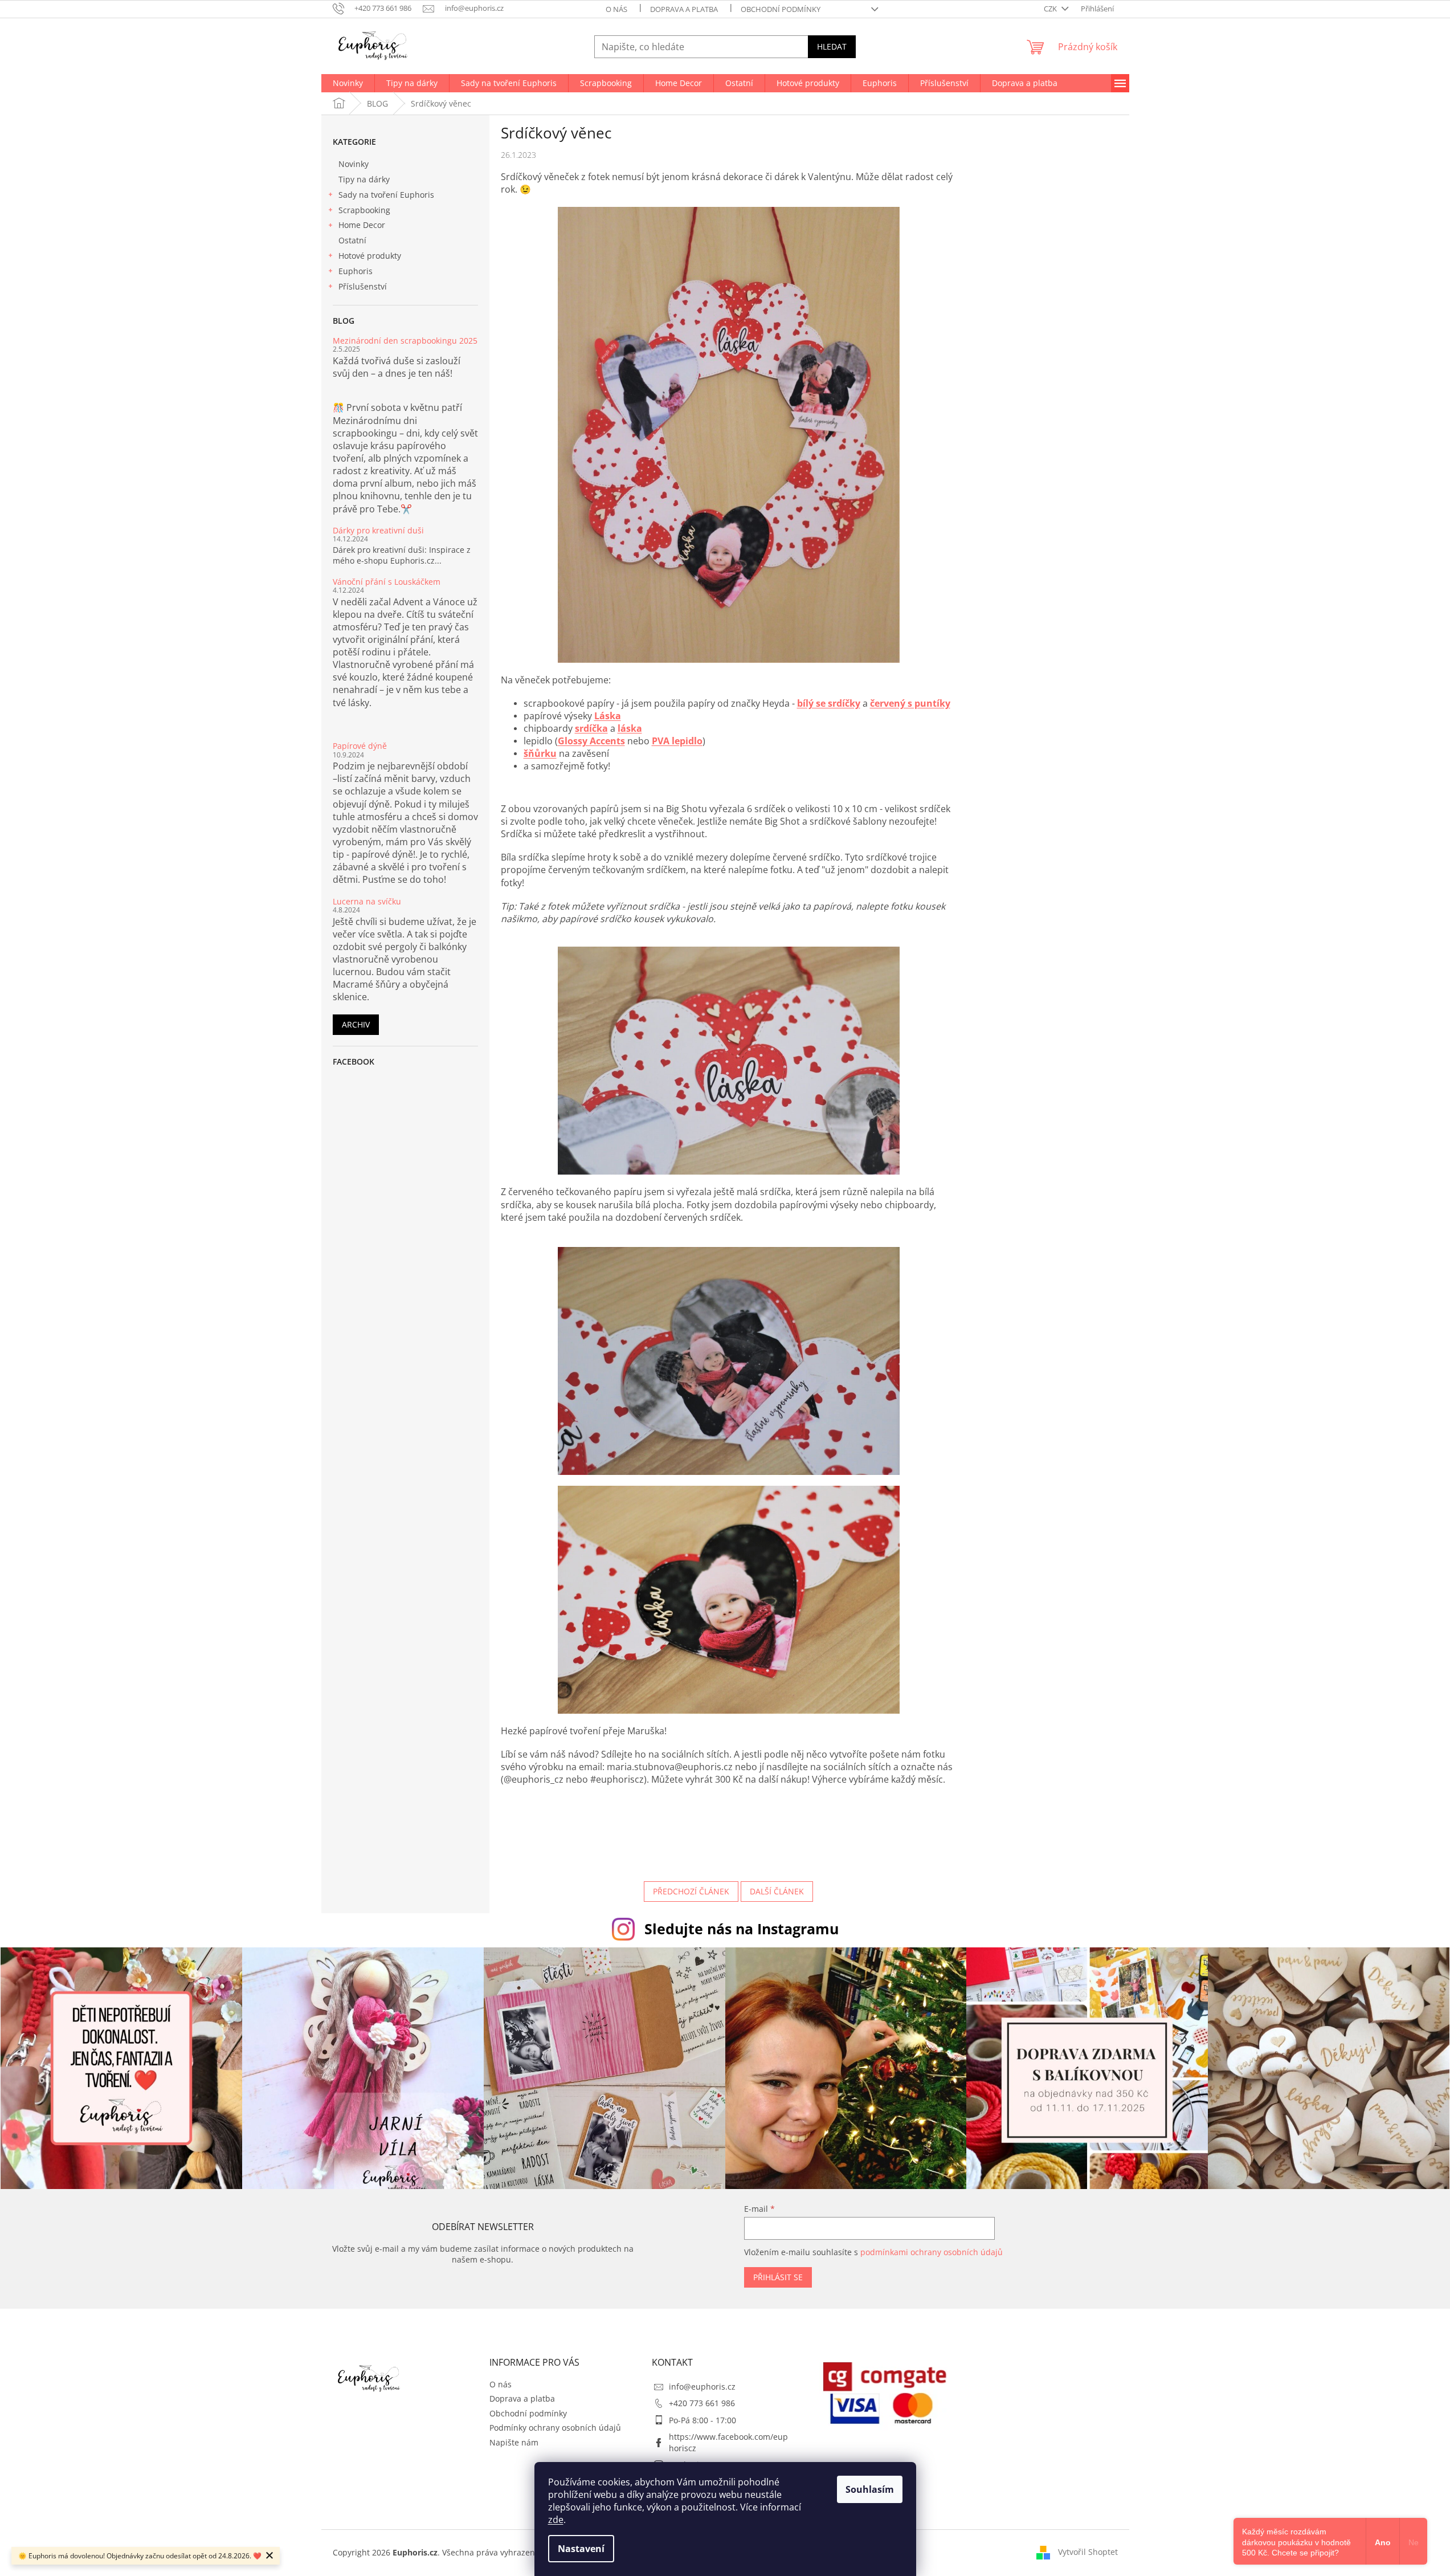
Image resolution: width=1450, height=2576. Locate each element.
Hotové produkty (370, 256)
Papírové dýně (360, 746)
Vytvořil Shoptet (1088, 2552)
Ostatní (352, 240)
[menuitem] (348, 83)
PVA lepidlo (677, 741)
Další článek (777, 1891)
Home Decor (362, 225)
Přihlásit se (778, 2277)
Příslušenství (363, 286)
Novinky (354, 164)
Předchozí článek (691, 1891)
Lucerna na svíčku (367, 901)
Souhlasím (870, 2489)
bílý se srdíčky (829, 703)
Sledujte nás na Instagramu (742, 1929)
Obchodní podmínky (781, 9)
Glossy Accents (591, 741)
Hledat (832, 46)
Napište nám (514, 2442)
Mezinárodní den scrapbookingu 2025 (405, 341)
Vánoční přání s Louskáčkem (387, 582)
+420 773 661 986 (702, 2403)
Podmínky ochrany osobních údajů (555, 2428)
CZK (1051, 9)
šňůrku (540, 753)
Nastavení (581, 2549)
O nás (616, 9)
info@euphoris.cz (702, 2387)
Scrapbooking (364, 210)
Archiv (356, 1024)
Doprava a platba (684, 9)
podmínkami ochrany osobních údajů (932, 2252)
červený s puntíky (910, 703)
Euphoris (356, 271)
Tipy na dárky (364, 179)
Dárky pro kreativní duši (378, 530)
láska (630, 728)
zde (556, 2520)
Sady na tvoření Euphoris (386, 195)
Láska (608, 716)
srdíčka (591, 728)
